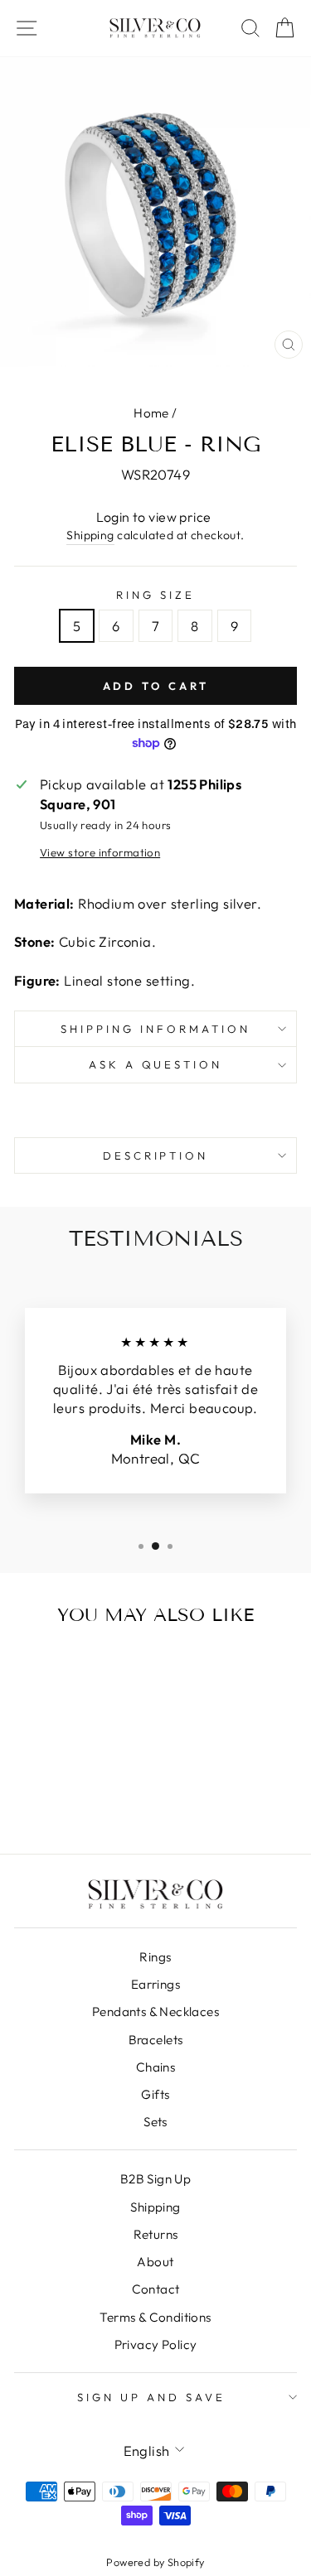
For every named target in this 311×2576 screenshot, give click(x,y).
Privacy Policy (156, 2344)
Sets (155, 2122)
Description (156, 1155)
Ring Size (155, 595)
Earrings (155, 1984)
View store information (100, 852)
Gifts (155, 2094)
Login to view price (154, 517)
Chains (155, 2067)
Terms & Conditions (155, 2317)
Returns (156, 2234)
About (155, 2262)
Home (151, 413)
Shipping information (155, 1029)
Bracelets (156, 2040)
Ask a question (156, 1064)
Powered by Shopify (155, 2562)
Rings (155, 1957)
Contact (156, 2289)
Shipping (90, 535)
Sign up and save (151, 2397)
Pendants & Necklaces (155, 2012)
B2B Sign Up (156, 2179)
